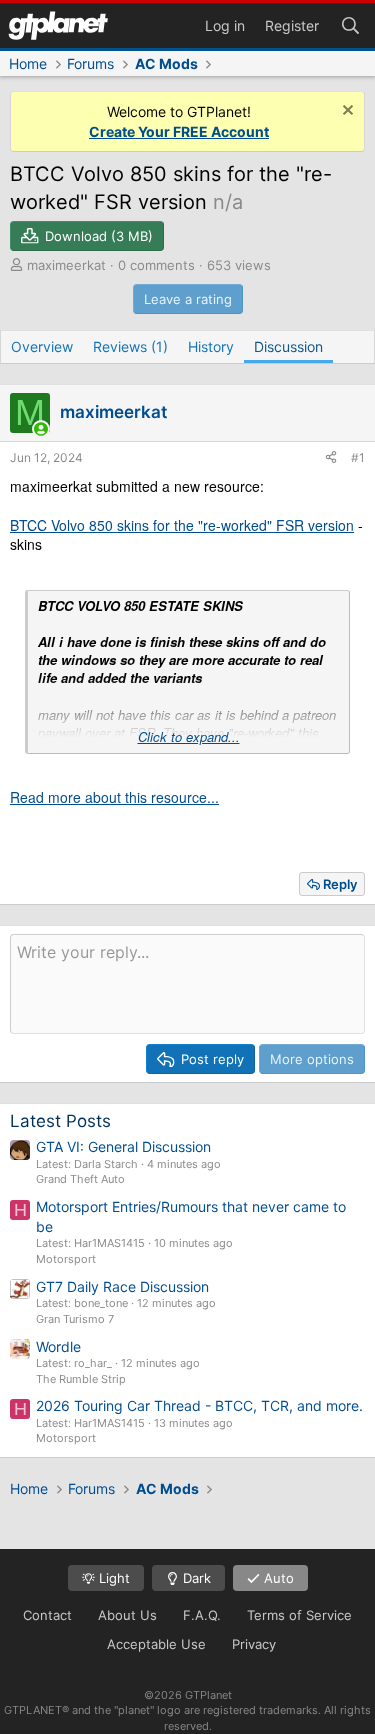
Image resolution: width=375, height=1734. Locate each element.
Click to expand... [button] (189, 737)
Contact (47, 1615)
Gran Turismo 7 (75, 1319)
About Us (127, 1615)
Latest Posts (60, 1121)
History (211, 346)
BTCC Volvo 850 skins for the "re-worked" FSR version (182, 525)
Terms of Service (299, 1615)
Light (112, 1578)
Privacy (254, 1644)
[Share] (331, 458)
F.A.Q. (202, 1615)
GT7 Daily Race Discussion (122, 1286)
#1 (358, 457)
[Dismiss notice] (345, 112)
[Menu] (58, 25)
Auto (277, 1578)
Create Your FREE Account (179, 131)
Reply (340, 884)
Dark (195, 1578)
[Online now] (41, 429)
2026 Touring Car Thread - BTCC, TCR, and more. (199, 1405)
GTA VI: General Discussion (123, 1146)
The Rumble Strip (81, 1379)
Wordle (58, 1346)
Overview (42, 346)
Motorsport (66, 1259)
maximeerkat (66, 265)
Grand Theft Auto (80, 1179)
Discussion (288, 346)
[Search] (350, 24)
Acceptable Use (156, 1644)
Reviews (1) (130, 346)
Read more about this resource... (114, 797)
